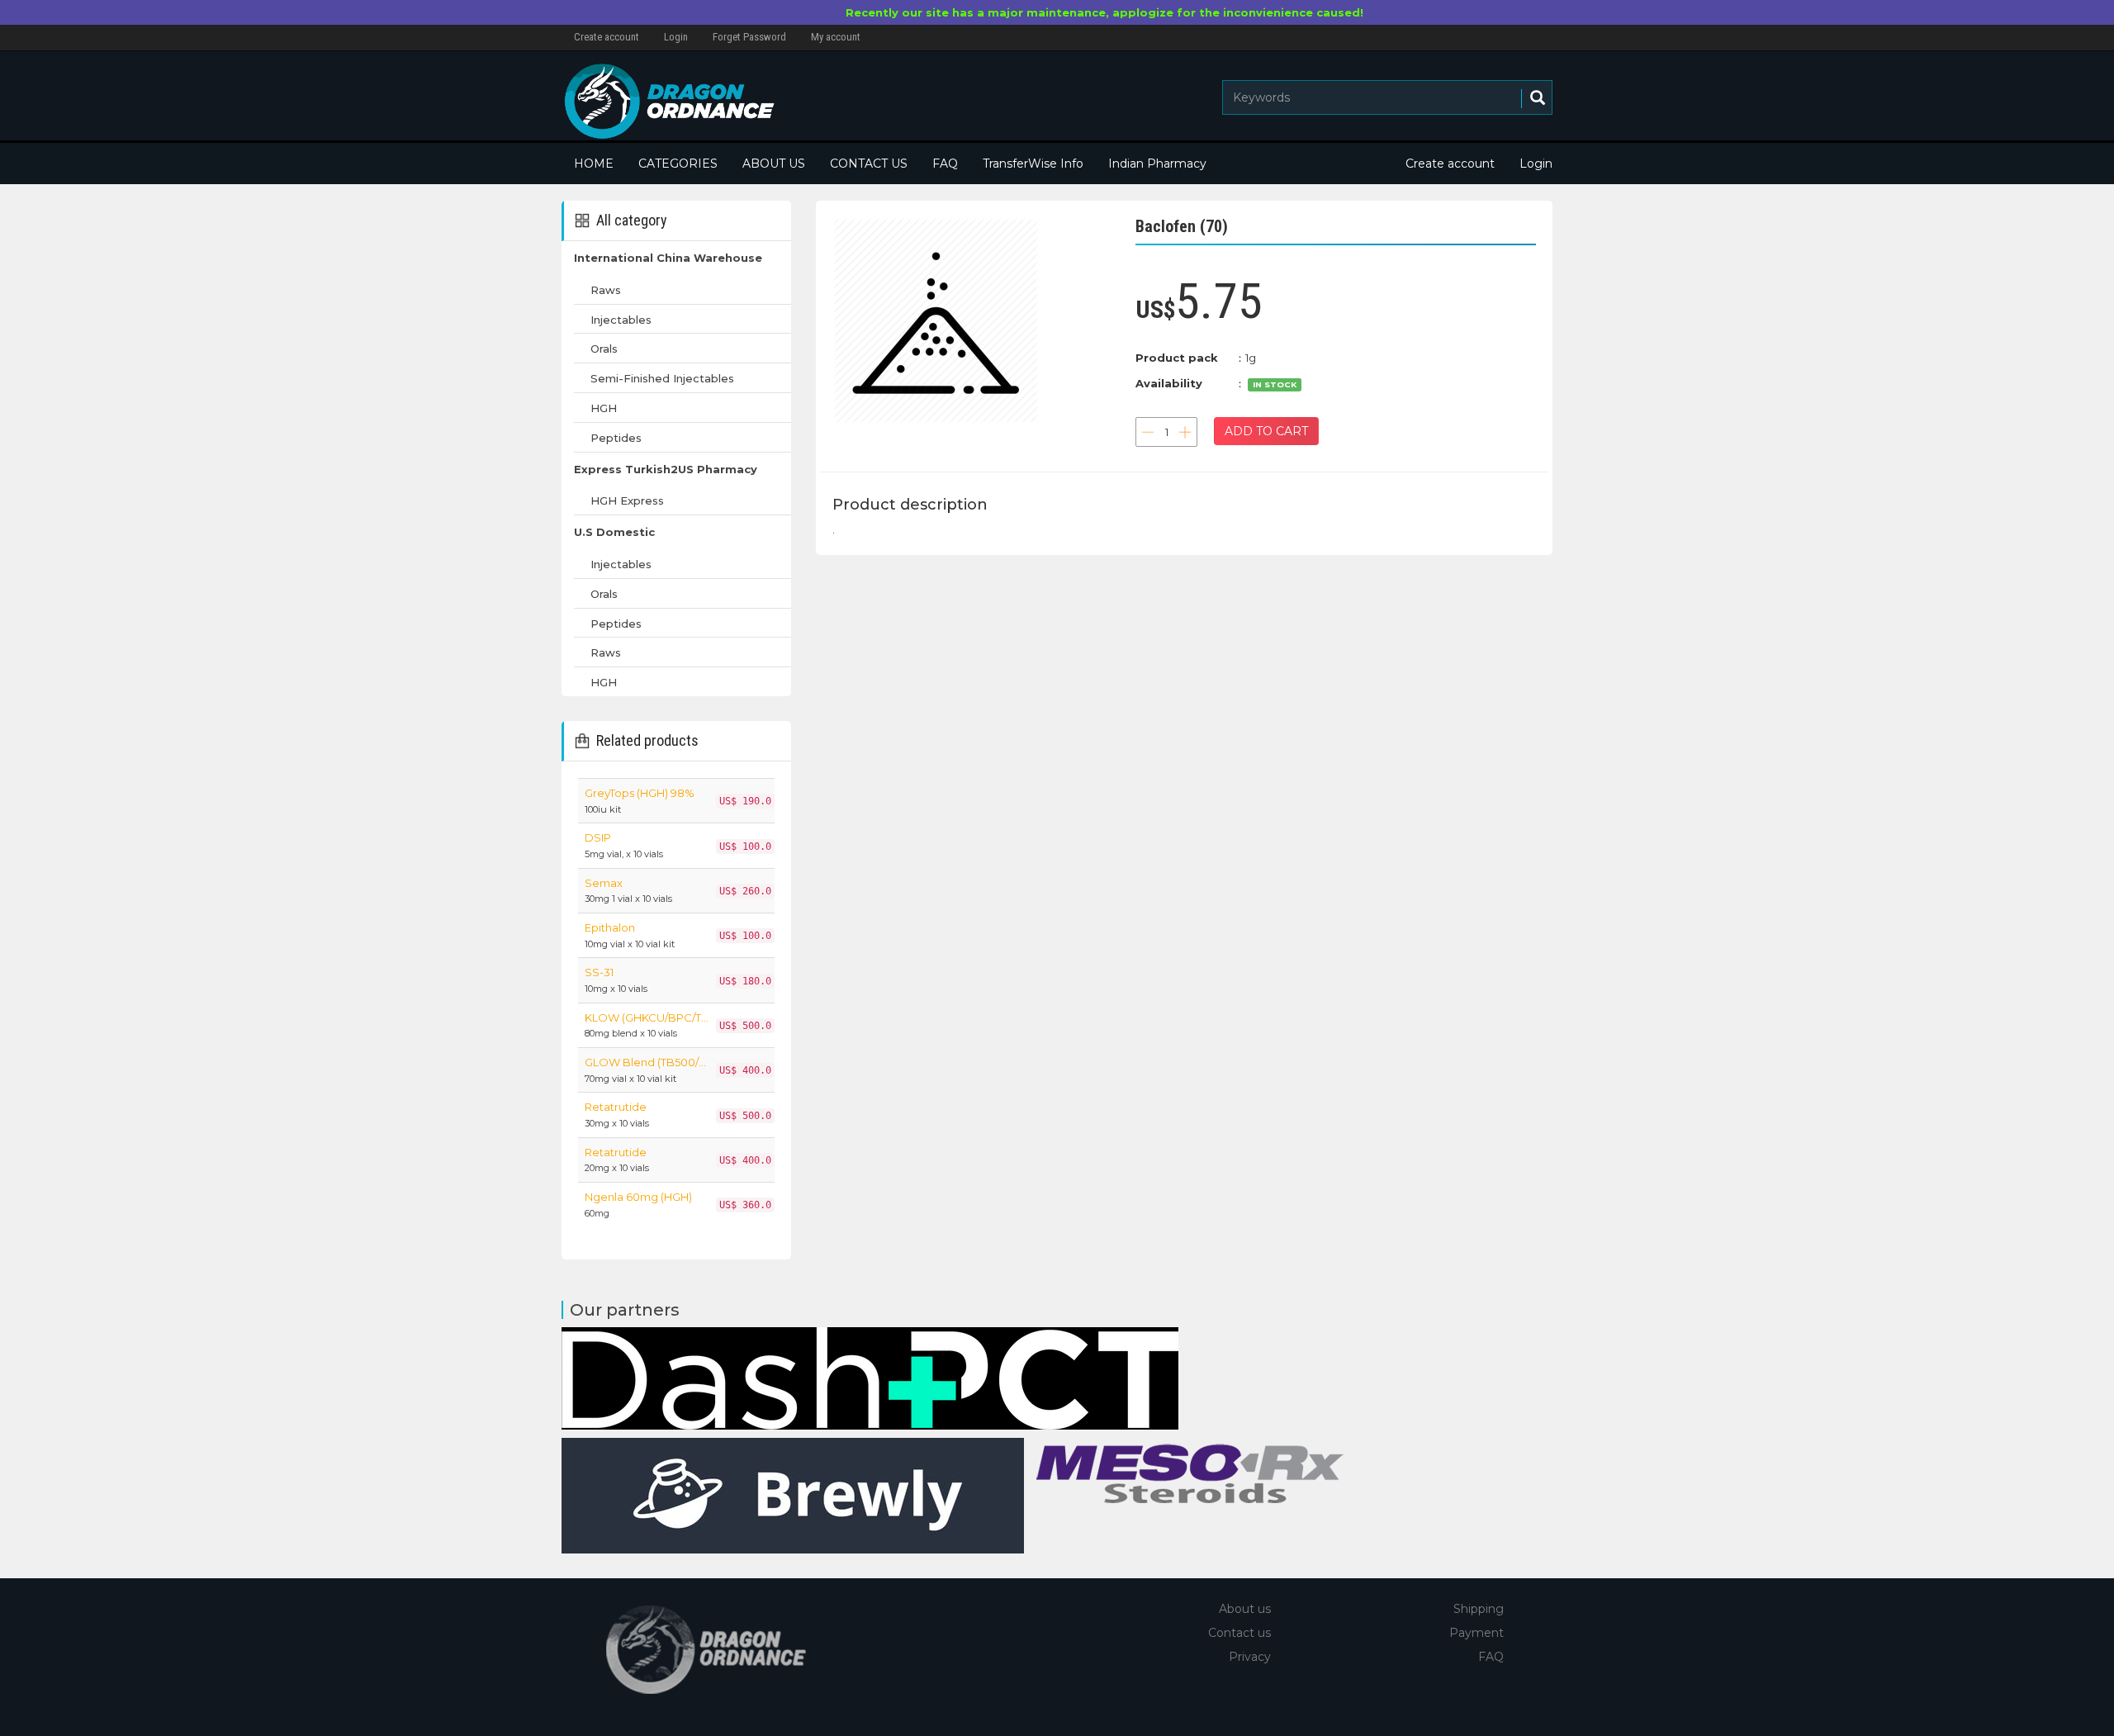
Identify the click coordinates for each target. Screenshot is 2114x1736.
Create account (607, 37)
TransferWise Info (1033, 164)
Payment (1476, 1633)
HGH (604, 408)
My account (836, 37)
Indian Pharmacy (1157, 164)
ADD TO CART (1266, 431)
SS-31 (599, 972)
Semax (604, 883)
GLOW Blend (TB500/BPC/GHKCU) (647, 1062)
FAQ (945, 164)
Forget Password (749, 37)
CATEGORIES (678, 164)
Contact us (1239, 1633)
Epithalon (610, 927)
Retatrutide (616, 1107)
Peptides (616, 438)
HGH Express (627, 500)
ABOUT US (774, 164)
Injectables (621, 320)
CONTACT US (869, 164)
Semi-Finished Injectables (662, 378)
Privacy (1250, 1657)
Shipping (1479, 1609)
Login (676, 37)
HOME (594, 164)
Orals (604, 349)
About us (1245, 1609)
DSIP (598, 837)
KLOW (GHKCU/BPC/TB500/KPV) (647, 1017)
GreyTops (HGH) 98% (640, 793)
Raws (606, 290)
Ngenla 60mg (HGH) (638, 1197)
